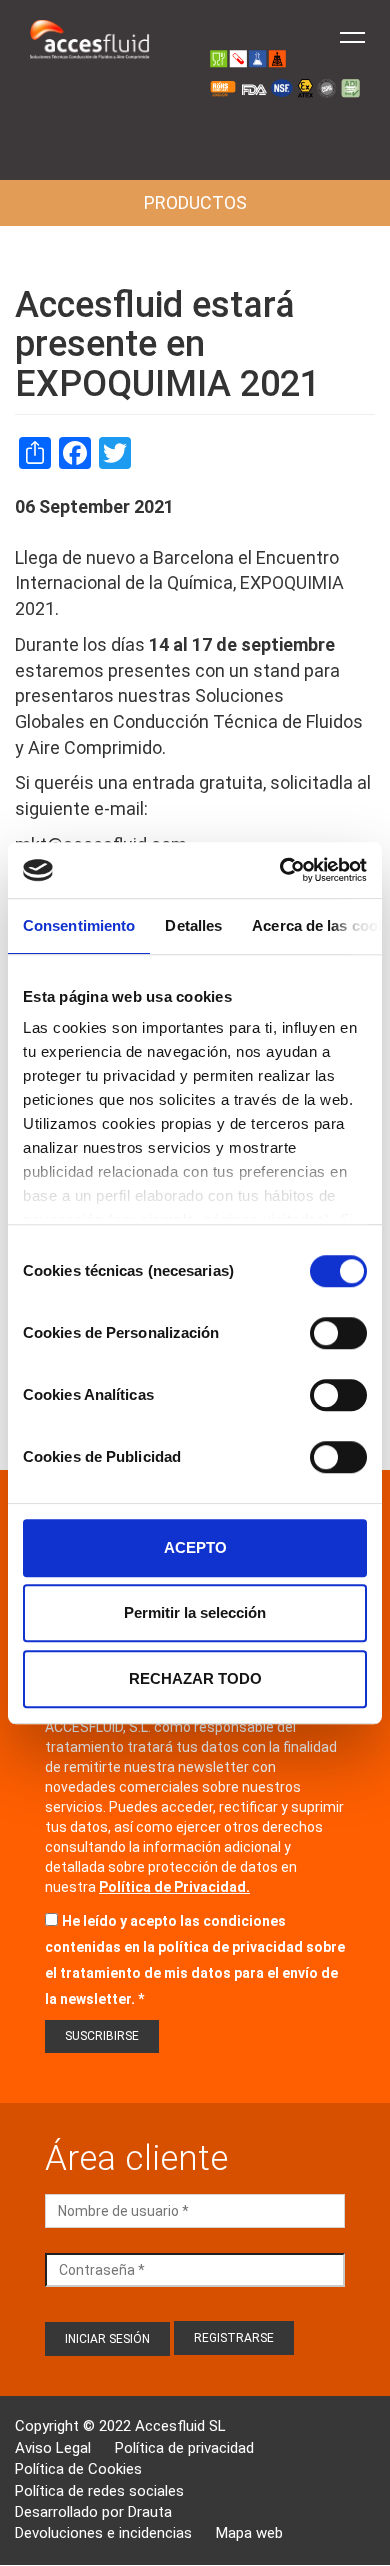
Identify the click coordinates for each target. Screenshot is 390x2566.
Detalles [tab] (193, 925)
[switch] (338, 1333)
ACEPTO (195, 1547)
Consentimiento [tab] (79, 925)
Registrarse (234, 2338)
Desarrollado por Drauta (93, 2512)
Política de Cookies (78, 2469)
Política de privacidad (184, 2448)
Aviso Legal (53, 2448)
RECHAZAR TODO (195, 1678)
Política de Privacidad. (174, 1887)
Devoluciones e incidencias (103, 2533)
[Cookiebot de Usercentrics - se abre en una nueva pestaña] (280, 870)
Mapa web (249, 2533)
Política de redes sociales (99, 2491)
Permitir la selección (195, 1612)
